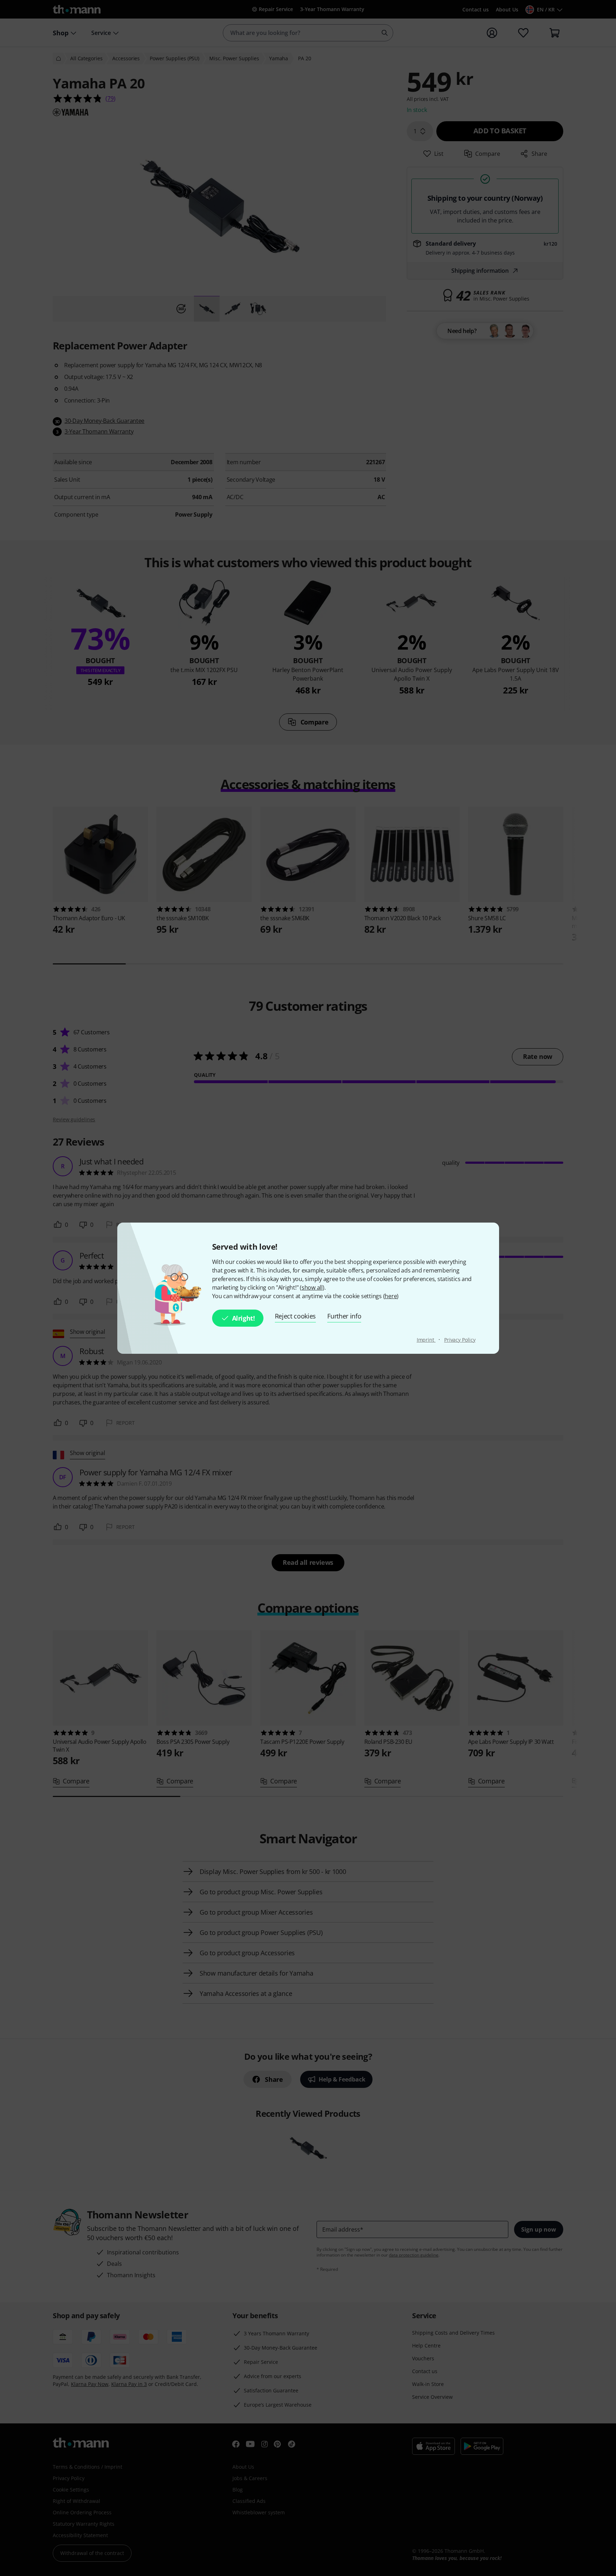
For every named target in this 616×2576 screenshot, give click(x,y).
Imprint (426, 1340)
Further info (344, 1316)
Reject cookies (296, 1316)
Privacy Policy (460, 1340)
